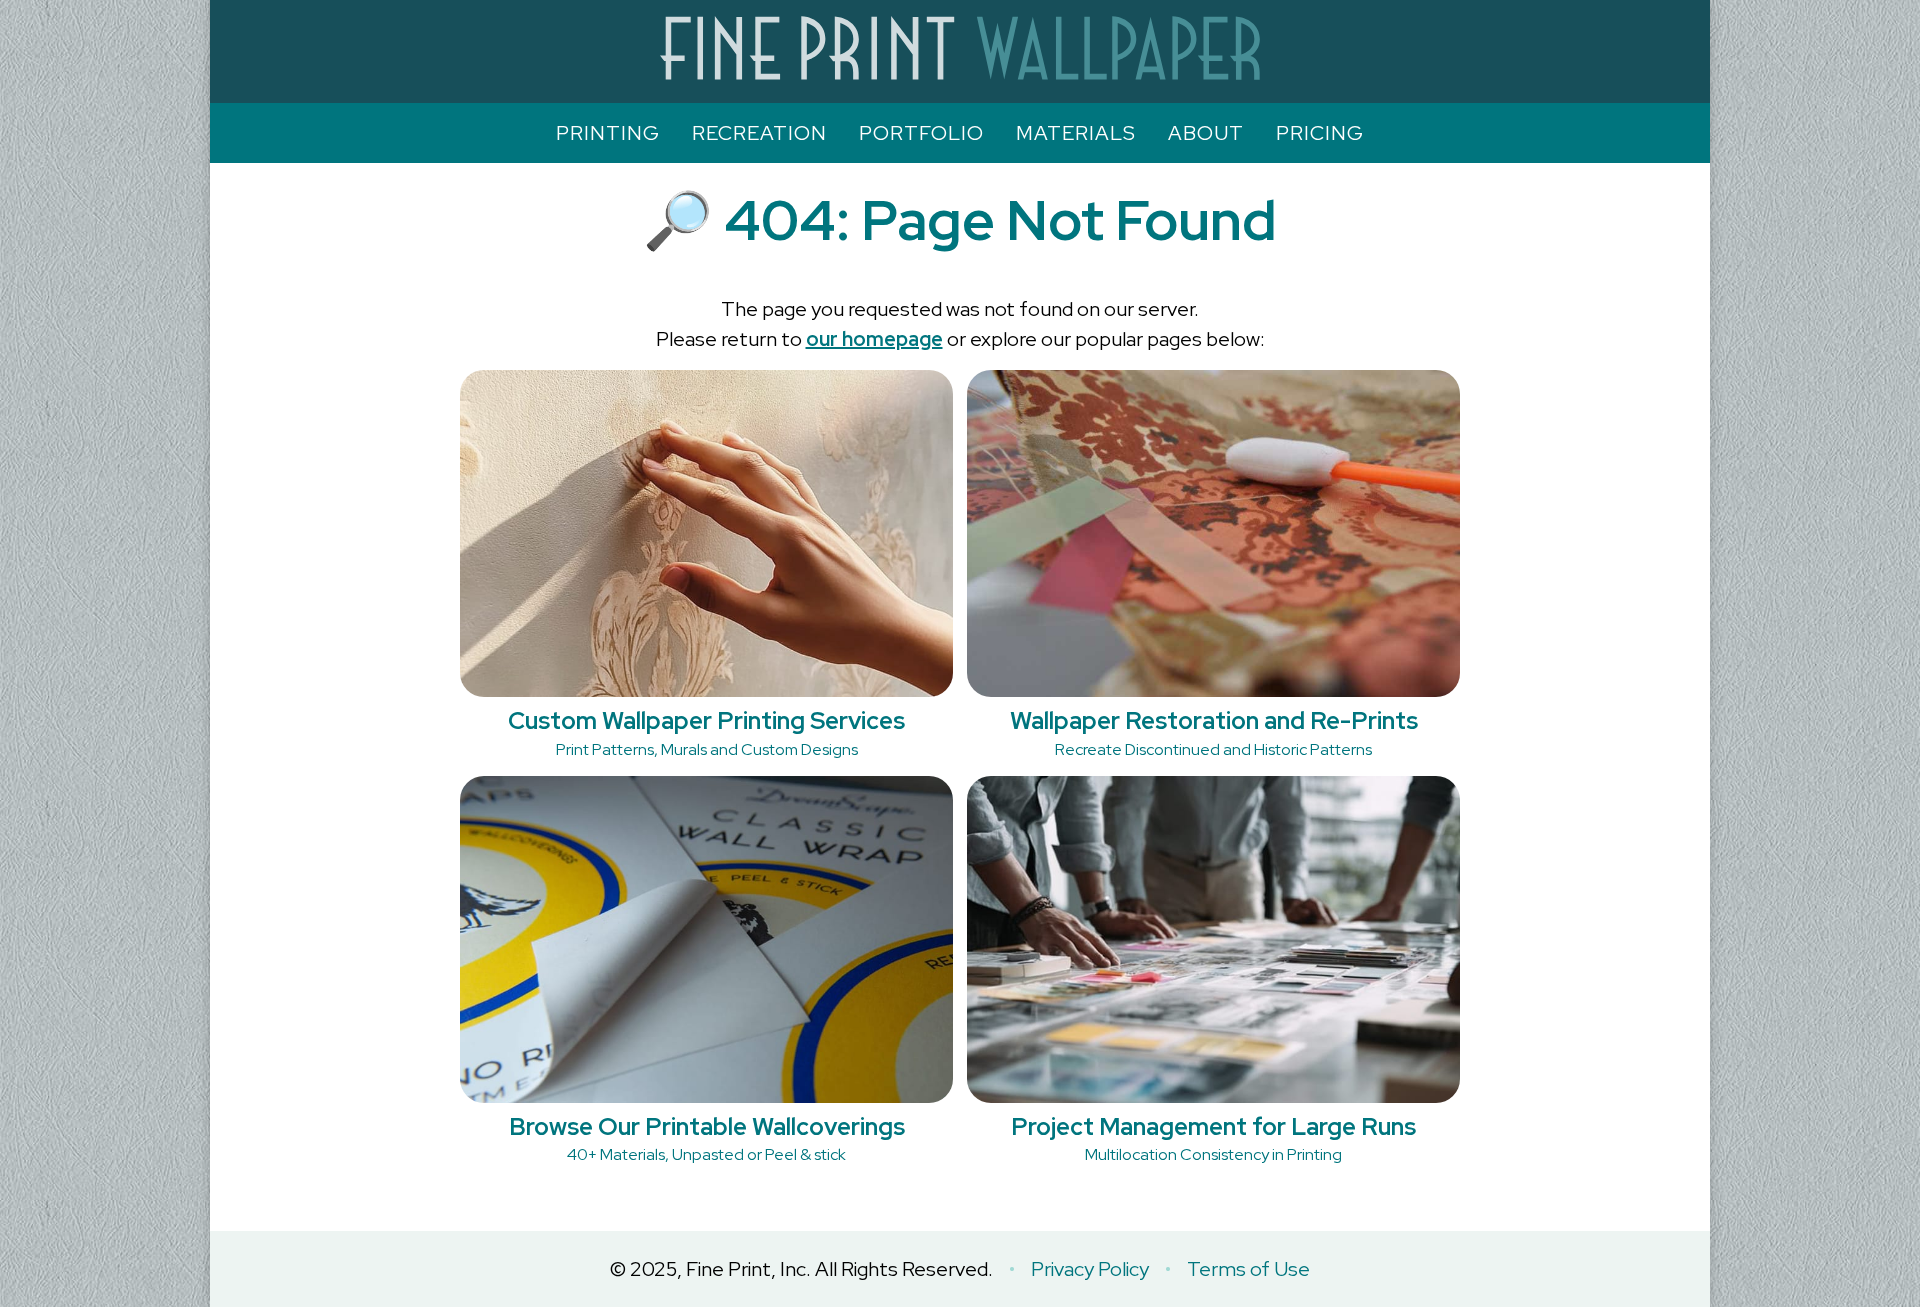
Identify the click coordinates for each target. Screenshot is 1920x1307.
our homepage (874, 339)
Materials (1076, 133)
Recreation (759, 133)
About (1206, 133)
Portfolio (921, 133)
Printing (608, 133)
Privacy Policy (1090, 1269)
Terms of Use (1248, 1269)
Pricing (1320, 133)
